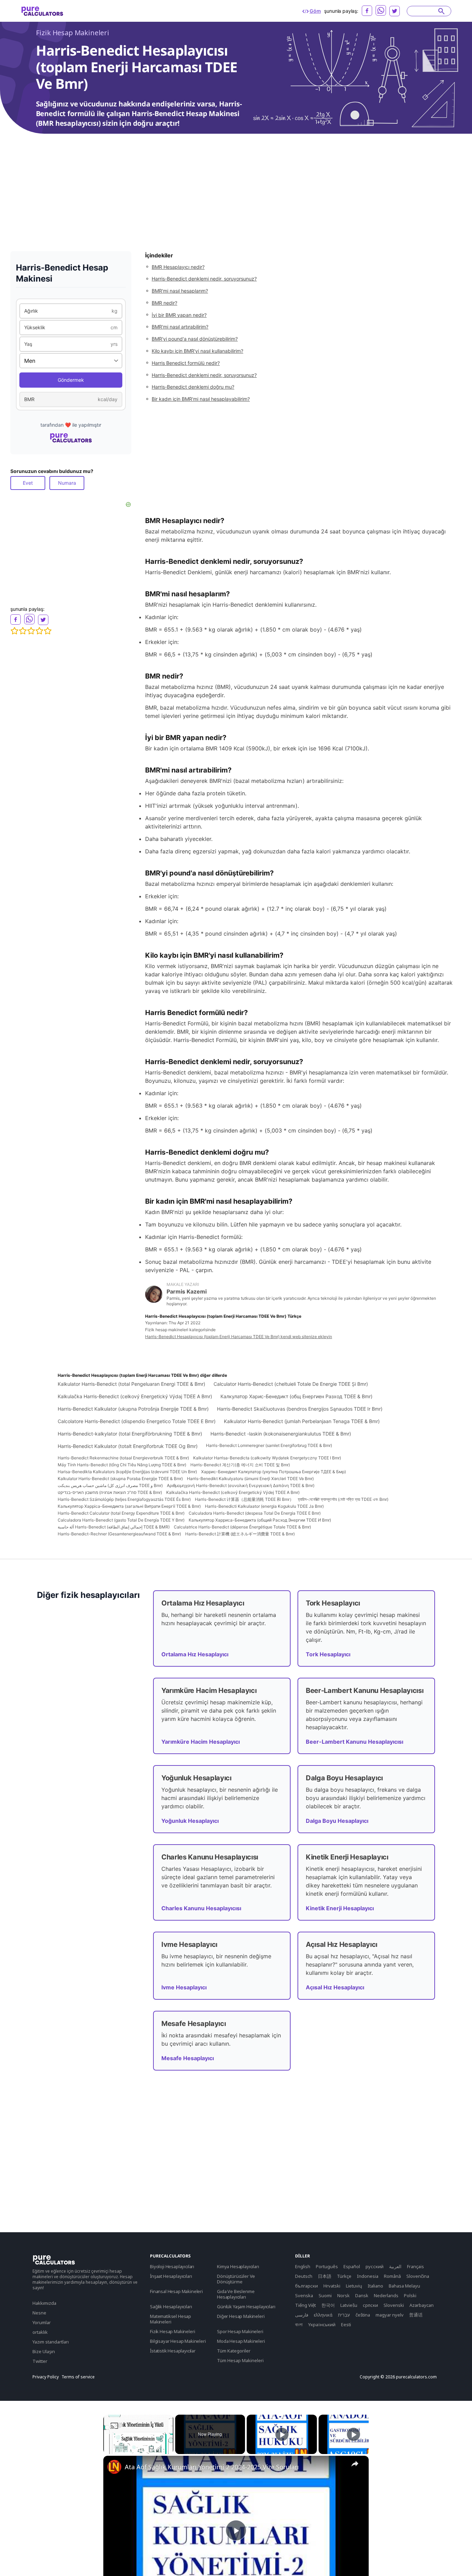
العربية (395, 2266)
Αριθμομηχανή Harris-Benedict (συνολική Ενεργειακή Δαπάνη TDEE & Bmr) (241, 1485)
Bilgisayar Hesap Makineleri (178, 2341)
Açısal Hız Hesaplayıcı (335, 1987)
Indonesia (368, 2276)
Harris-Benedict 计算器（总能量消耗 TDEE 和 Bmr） (244, 1499)
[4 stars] (39, 631)
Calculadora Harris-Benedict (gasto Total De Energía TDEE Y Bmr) (121, 1520)
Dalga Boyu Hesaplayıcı (337, 1821)
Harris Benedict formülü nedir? (186, 363)
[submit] (441, 11)
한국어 (328, 2305)
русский (375, 2266)
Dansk (362, 2295)
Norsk (343, 2295)
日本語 (325, 2276)
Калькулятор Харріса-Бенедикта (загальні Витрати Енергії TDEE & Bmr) (129, 1506)
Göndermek (71, 380)
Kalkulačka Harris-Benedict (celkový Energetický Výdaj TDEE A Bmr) (135, 1396)
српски (370, 2305)
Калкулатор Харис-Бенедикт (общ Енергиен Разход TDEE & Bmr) (296, 1396)
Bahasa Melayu (404, 2286)
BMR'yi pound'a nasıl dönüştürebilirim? (195, 339)
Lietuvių (354, 2286)
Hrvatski (332, 2286)
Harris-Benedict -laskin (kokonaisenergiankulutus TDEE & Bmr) (281, 1434)
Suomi (325, 2295)
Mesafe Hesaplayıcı (188, 2058)
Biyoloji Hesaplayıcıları (172, 2266)
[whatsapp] (381, 10)
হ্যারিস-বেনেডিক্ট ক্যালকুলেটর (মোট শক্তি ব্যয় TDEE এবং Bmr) (343, 1499)
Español (352, 2266)
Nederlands (386, 2295)
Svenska (304, 2295)
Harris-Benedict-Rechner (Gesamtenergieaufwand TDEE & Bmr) (119, 1534)
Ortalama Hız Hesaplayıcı (195, 1654)
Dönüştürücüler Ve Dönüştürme (236, 2279)
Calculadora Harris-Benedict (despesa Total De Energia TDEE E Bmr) (255, 1513)
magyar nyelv (390, 2315)
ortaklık (40, 2332)
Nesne (39, 2313)
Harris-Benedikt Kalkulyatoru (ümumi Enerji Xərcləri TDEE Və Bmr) (250, 1479)
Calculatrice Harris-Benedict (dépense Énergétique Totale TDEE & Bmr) (242, 1527)
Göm (315, 11)
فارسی (302, 2315)
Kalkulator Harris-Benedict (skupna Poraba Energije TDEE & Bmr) (120, 1479)
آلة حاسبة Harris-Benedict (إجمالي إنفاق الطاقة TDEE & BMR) (114, 1527)
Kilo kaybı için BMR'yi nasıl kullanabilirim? (197, 351)
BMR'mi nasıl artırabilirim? (180, 327)
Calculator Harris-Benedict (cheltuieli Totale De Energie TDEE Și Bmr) (291, 1384)
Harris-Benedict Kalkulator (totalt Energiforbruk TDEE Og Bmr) (128, 1446)
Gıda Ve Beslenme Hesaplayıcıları (236, 2294)
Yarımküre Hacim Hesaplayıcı (201, 1742)
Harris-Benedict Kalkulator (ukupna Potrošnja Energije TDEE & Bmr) (133, 1409)
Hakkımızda (44, 2303)
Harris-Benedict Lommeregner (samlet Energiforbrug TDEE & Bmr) (269, 1445)
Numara (67, 483)
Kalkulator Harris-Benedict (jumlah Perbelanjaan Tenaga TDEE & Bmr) (302, 1421)
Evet (28, 483)
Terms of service (78, 2377)
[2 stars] (23, 631)
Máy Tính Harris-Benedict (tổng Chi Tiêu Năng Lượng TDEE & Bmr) (122, 1465)
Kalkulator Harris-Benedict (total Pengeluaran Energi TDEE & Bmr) (131, 1384)
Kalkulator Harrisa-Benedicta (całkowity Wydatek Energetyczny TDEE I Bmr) (267, 1458)
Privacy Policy (46, 2377)
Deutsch (304, 2276)
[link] (114, 2467)
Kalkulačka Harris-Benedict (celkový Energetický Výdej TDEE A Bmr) (233, 1492)
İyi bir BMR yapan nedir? (179, 315)
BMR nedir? (164, 303)
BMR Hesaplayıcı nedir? (178, 267)
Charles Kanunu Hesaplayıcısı (201, 1908)
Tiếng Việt (305, 2305)
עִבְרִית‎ (344, 2315)
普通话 (416, 2315)
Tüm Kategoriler (234, 2351)
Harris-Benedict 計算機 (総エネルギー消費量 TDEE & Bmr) (240, 1534)
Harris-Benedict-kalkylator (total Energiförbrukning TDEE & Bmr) (130, 1434)
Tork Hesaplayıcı (328, 1654)
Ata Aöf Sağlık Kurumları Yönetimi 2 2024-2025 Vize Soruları (212, 2467)
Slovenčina (418, 2276)
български (306, 2286)
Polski (410, 2295)
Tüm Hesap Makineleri (240, 2360)
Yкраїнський (322, 2324)
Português (327, 2266)
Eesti (346, 2324)
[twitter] (395, 11)
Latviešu (349, 2305)
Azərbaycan (422, 2305)
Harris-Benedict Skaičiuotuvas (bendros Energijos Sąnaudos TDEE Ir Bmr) (300, 1409)
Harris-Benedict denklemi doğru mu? (193, 387)
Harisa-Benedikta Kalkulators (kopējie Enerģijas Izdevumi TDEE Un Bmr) (127, 1472)
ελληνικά (323, 2315)
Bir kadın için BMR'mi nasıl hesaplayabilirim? (201, 399)
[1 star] (15, 631)
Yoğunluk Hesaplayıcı (190, 1821)
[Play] (282, 2434)
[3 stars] (31, 631)
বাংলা (299, 2324)
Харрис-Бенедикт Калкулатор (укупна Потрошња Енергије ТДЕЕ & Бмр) (273, 1472)
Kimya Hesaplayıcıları (238, 2266)
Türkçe (344, 2276)
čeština (363, 2315)
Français (416, 2266)
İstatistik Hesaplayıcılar (173, 2351)
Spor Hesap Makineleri (240, 2331)
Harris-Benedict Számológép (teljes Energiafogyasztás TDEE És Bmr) (124, 1499)
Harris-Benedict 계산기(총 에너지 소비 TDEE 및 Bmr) (240, 1465)
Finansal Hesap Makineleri (176, 2291)
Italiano (375, 2286)
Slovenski (394, 2305)
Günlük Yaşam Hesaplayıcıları (246, 2307)
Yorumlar (42, 2322)
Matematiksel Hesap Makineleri (171, 2319)
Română (392, 2276)
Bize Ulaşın (44, 2351)
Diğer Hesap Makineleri (241, 2316)
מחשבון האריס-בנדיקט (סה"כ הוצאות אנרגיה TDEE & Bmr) (110, 1492)
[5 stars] (48, 631)
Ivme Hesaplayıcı (184, 1987)
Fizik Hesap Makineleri (73, 33)
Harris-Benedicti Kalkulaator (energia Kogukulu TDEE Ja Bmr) (264, 1506)
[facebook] (367, 11)
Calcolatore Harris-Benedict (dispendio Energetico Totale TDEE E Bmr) (137, 1421)
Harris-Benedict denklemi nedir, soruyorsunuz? (204, 279)
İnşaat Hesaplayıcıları (171, 2276)
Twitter (40, 2361)
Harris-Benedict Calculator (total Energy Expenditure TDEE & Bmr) (121, 1513)
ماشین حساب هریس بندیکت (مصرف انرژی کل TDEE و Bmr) (110, 1485)
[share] (355, 2464)
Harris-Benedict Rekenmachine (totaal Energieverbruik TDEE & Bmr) (123, 1458)
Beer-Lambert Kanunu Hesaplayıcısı (355, 1742)
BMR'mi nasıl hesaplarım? (180, 291)
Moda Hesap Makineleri (241, 2341)
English (303, 2266)
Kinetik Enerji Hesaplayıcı (340, 1908)
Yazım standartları (51, 2342)
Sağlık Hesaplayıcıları (171, 2307)
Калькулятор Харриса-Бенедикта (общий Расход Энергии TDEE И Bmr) (260, 1520)
